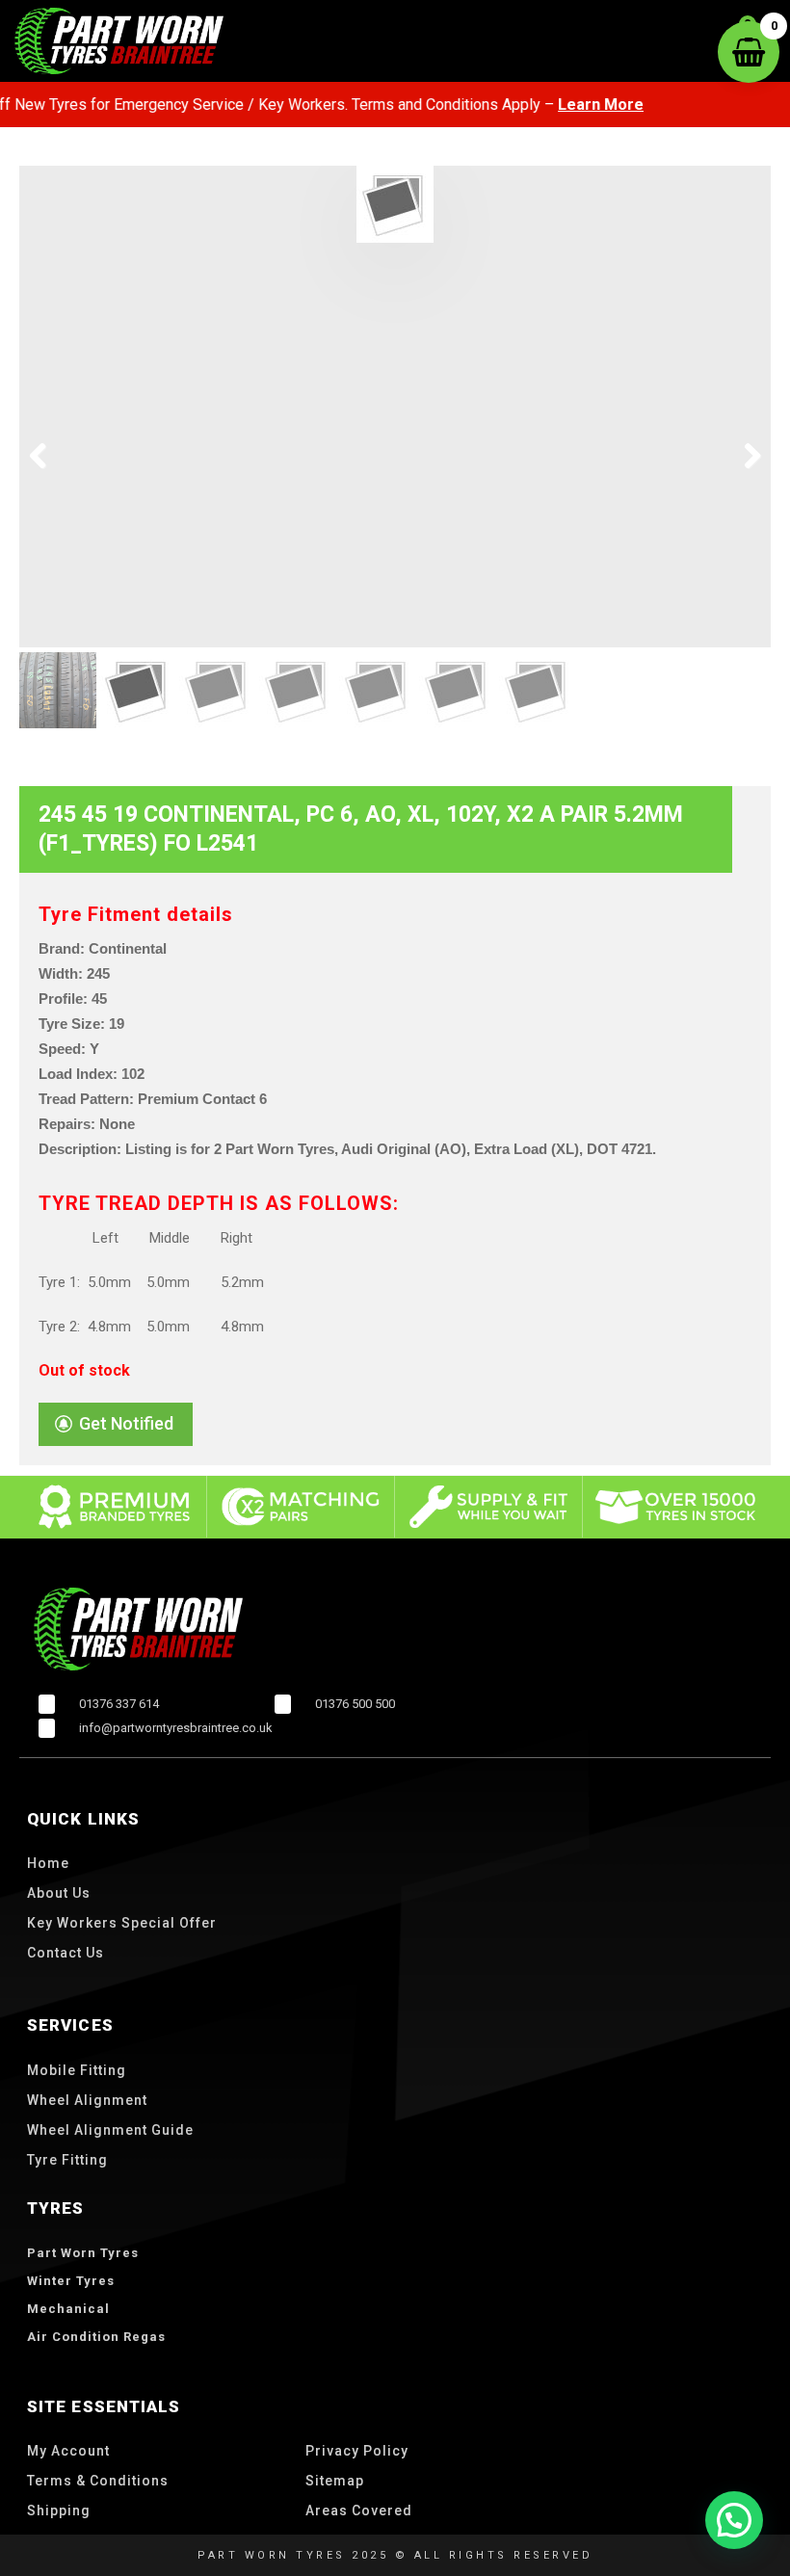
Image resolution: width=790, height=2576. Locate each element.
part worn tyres (83, 2253)
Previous (48, 457)
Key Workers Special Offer (122, 1923)
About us (59, 1893)
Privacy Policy (357, 2451)
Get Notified (126, 1423)
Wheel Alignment (87, 2100)
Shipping (59, 2510)
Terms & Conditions (98, 2481)
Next (742, 457)
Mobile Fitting (77, 2070)
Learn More (564, 105)
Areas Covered (359, 2510)
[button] (734, 2520)
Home (48, 1863)
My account (68, 2451)
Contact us (66, 1953)
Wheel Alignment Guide (110, 2130)
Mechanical (68, 2309)
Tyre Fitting (67, 2160)
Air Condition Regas (96, 2337)
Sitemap (335, 2481)
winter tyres (71, 2281)
